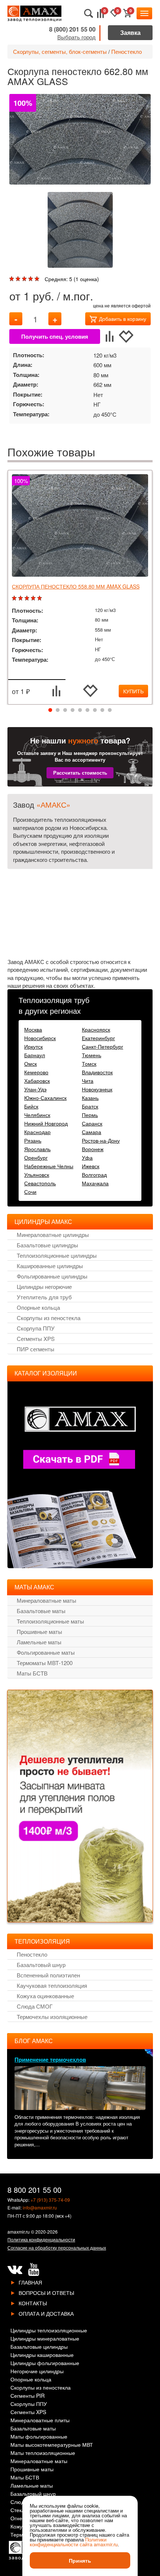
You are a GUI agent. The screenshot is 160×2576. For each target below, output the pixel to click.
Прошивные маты (39, 1631)
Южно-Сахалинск (45, 1098)
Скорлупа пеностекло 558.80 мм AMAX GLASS (76, 586)
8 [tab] (102, 710)
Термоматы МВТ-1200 (45, 1663)
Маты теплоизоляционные (43, 2453)
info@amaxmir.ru (40, 2207)
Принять (80, 2560)
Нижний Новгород (46, 1123)
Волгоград (94, 1175)
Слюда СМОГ (35, 2006)
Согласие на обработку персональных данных (57, 2248)
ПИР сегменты (36, 1349)
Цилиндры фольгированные (45, 2363)
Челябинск (37, 1115)
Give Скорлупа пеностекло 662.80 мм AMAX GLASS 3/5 (25, 279)
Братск (90, 1106)
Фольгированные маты (46, 1652)
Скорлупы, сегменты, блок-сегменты (60, 51)
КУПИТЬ (133, 691)
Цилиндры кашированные (42, 2355)
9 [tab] (110, 710)
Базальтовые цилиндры (47, 1245)
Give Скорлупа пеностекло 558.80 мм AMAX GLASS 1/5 (15, 598)
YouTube (33, 2270)
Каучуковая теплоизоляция (52, 1985)
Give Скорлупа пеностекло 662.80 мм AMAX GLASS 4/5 (31, 279)
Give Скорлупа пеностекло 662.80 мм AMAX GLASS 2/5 (19, 279)
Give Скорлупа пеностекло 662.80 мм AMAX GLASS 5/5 (38, 279)
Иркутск (33, 1046)
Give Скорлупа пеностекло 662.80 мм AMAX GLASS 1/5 (12, 279)
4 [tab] (73, 710)
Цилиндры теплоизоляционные (49, 2331)
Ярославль (37, 1149)
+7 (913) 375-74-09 (50, 2200)
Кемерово (36, 1072)
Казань (90, 1098)
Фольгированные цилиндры (52, 1276)
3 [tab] (65, 710)
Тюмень (92, 1055)
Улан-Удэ (35, 1089)
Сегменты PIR (28, 2396)
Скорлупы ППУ (29, 2404)
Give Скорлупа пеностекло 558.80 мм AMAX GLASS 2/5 (21, 598)
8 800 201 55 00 (34, 2190)
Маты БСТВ (32, 1673)
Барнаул (35, 1055)
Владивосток (97, 1072)
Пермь (90, 1115)
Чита (88, 1081)
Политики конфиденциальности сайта (68, 2542)
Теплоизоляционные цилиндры (57, 1255)
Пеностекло (127, 51)
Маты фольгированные (39, 2437)
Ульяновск (37, 1175)
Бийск (31, 1106)
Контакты (33, 2303)
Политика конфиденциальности (41, 2239)
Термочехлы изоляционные (52, 2017)
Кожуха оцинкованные (45, 1996)
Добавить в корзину (123, 319)
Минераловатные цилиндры (53, 1235)
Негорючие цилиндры (37, 2372)
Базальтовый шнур (41, 1965)
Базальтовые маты (41, 1611)
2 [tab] (58, 710)
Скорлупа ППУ (36, 1328)
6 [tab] (87, 710)
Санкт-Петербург (103, 1046)
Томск (89, 1064)
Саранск (92, 1123)
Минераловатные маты (47, 1600)
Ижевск (91, 1166)
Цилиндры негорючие (44, 1287)
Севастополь (40, 1183)
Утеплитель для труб (44, 1297)
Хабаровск (37, 1081)
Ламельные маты (39, 1642)
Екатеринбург (98, 1038)
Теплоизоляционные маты (50, 1621)
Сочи (30, 1192)
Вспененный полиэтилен (48, 1975)
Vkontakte (15, 2270)
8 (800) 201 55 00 (72, 29)
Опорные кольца (38, 1307)
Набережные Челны (49, 1166)
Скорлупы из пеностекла (49, 1318)
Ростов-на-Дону (101, 1140)
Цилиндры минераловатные (45, 2339)
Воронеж (93, 1149)
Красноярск (96, 1029)
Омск (31, 1064)
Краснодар (37, 1132)
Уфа (87, 1157)
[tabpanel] (80, 587)
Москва (33, 1029)
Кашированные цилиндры (50, 1266)
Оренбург (36, 1157)
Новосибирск (40, 1038)
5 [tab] (80, 710)
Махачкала (95, 1183)
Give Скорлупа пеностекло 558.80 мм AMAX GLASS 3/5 (28, 598)
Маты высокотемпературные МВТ (52, 2445)
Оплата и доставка (46, 2313)
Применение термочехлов (50, 2059)
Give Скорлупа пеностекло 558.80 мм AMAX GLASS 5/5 (40, 598)
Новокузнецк (97, 1089)
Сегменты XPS (36, 1339)
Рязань (33, 1140)
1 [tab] (50, 710)
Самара (92, 1132)
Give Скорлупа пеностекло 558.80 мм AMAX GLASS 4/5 (34, 598)
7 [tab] (95, 710)
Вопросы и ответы (46, 2293)
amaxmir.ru (19, 2232)
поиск (89, 14)
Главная (30, 2282)
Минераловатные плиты (40, 2421)
